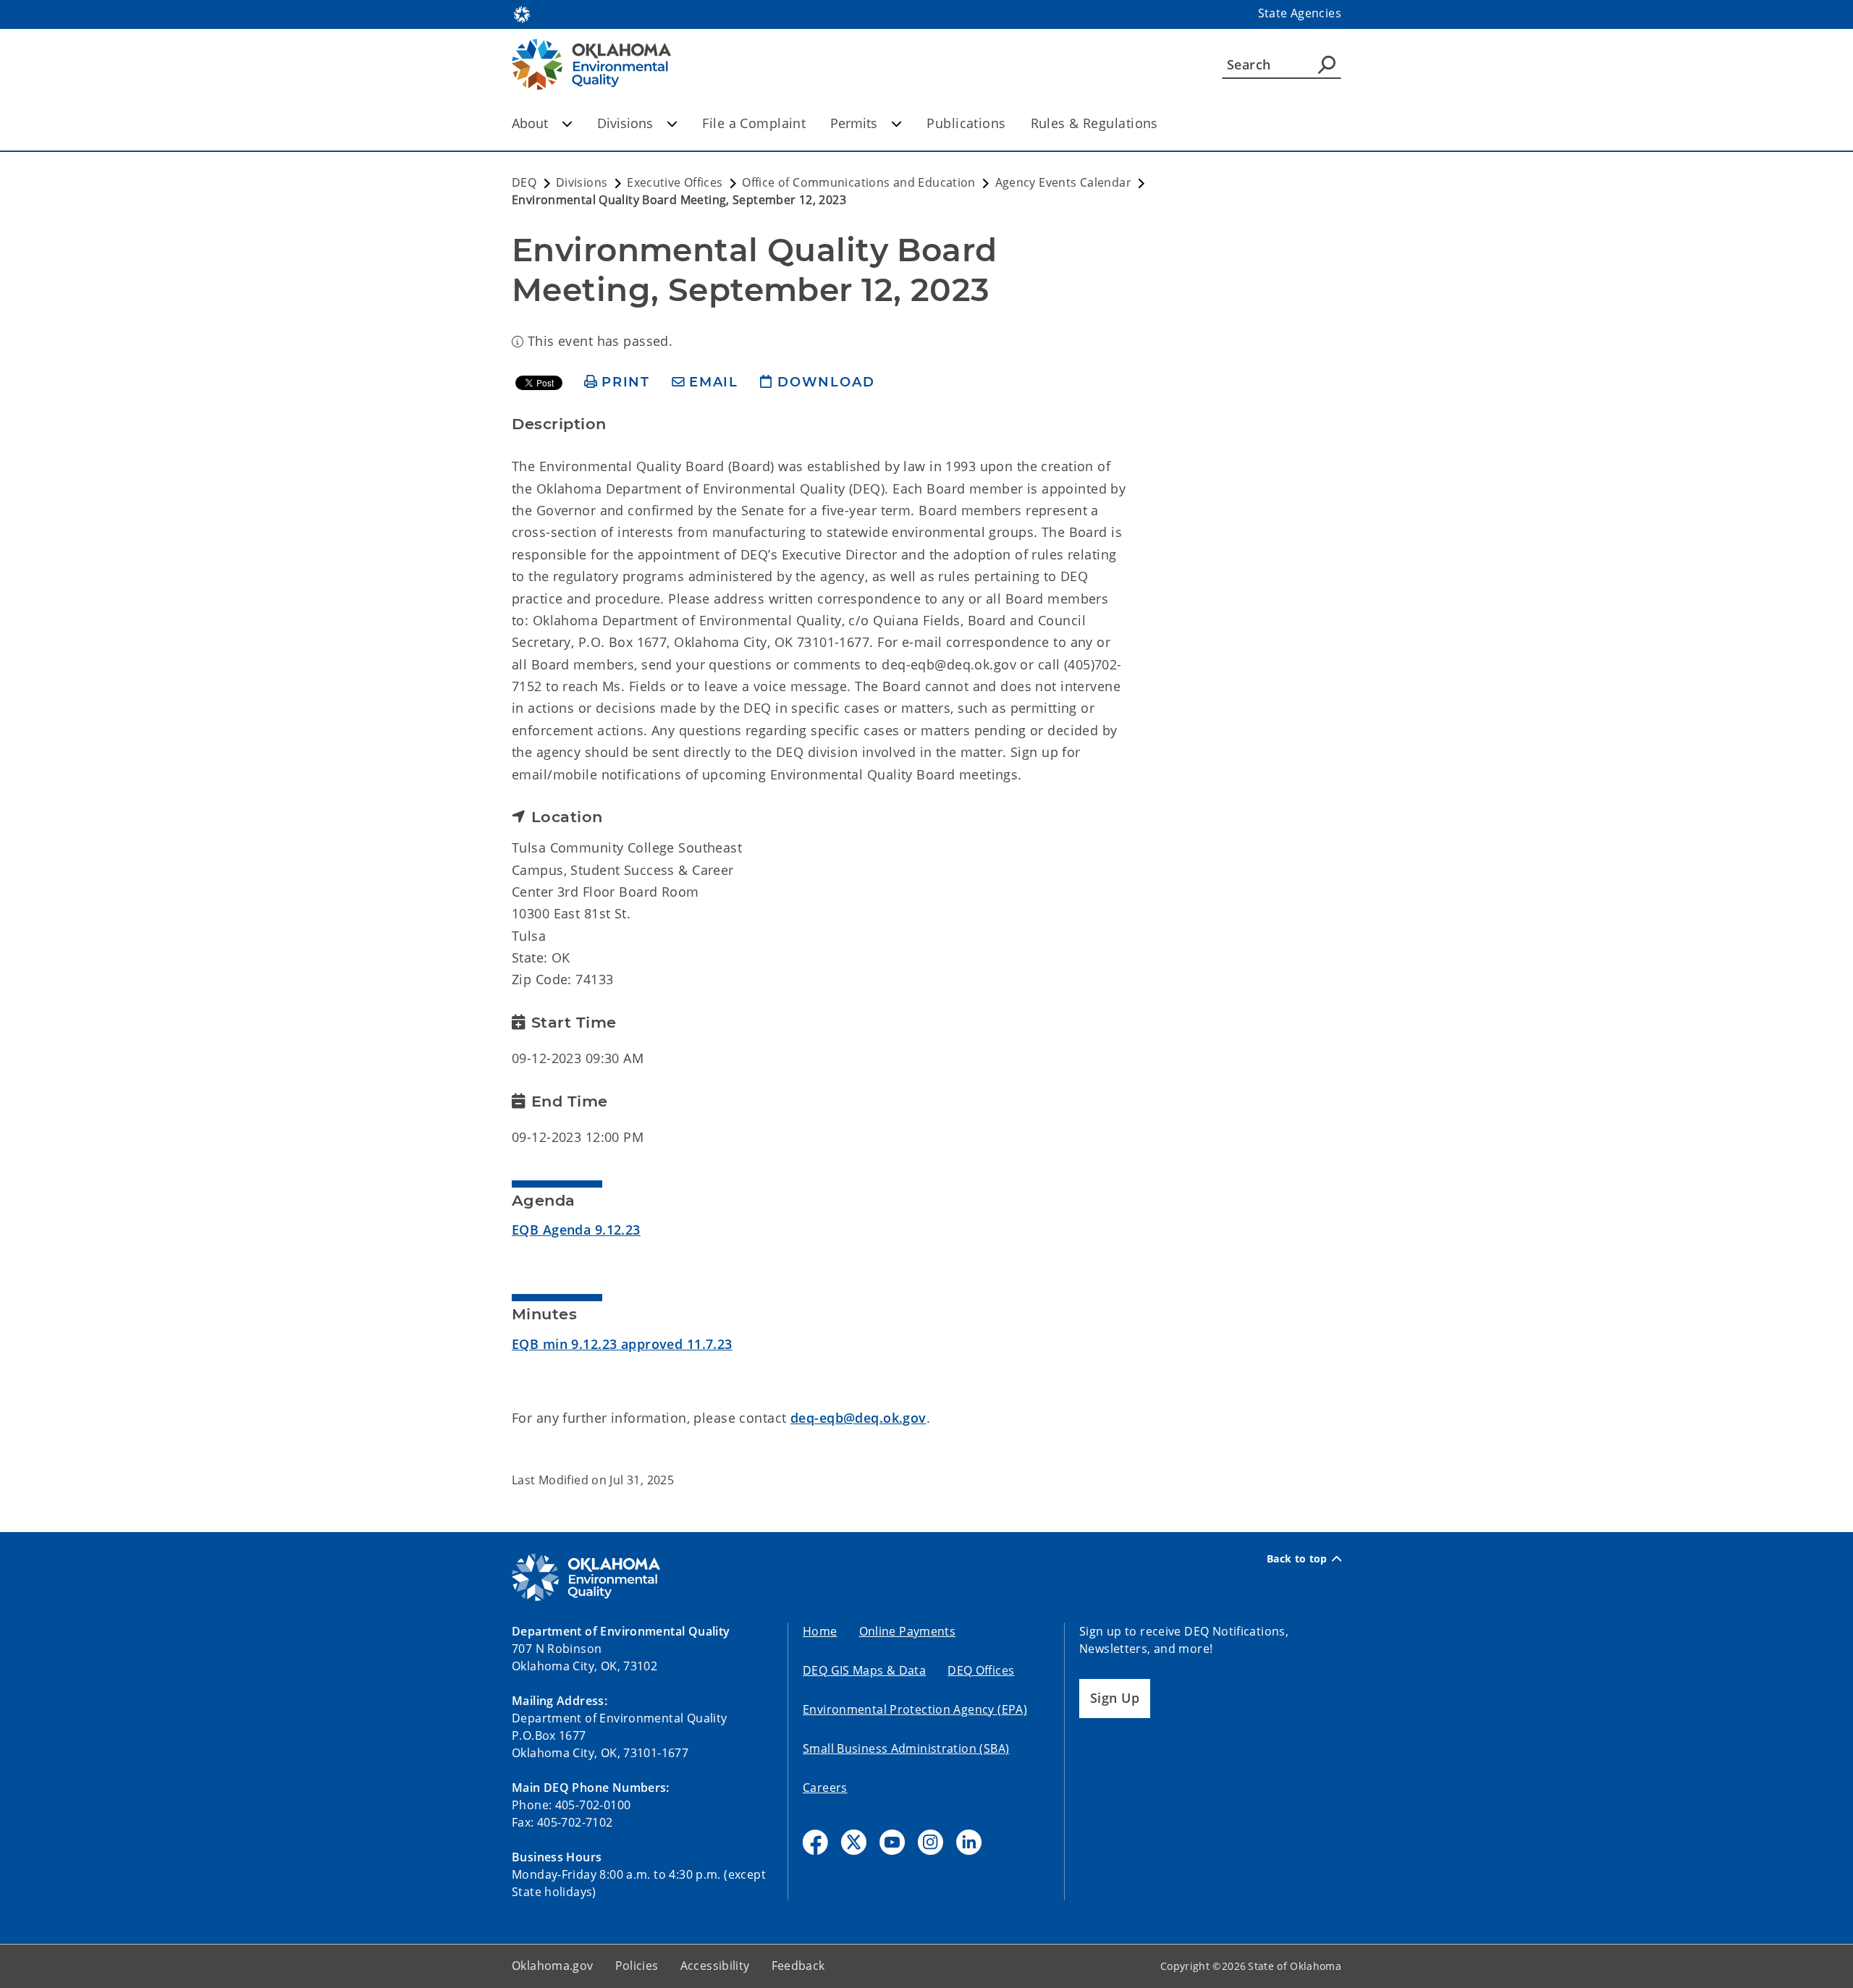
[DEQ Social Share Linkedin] (969, 1842)
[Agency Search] (1327, 64)
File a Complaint (754, 123)
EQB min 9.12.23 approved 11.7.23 (622, 1344)
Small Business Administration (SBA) (906, 1748)
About (530, 123)
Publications (966, 123)
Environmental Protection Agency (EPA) (915, 1709)
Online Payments (908, 1631)
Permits (854, 123)
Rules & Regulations (1094, 123)
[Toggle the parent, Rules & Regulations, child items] (1163, 123)
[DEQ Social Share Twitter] (854, 1842)
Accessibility (715, 1966)
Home (820, 1631)
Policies (637, 1966)
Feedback (798, 1966)
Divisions (625, 123)
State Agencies (1300, 13)
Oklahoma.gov (553, 1966)
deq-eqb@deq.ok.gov (858, 1418)
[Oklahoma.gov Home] (522, 13)
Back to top (1297, 1559)
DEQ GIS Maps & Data (864, 1670)
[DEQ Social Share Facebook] (815, 1842)
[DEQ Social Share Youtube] (892, 1842)
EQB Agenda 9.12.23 (576, 1230)
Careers (825, 1788)
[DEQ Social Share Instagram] (930, 1842)
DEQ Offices (981, 1670)
